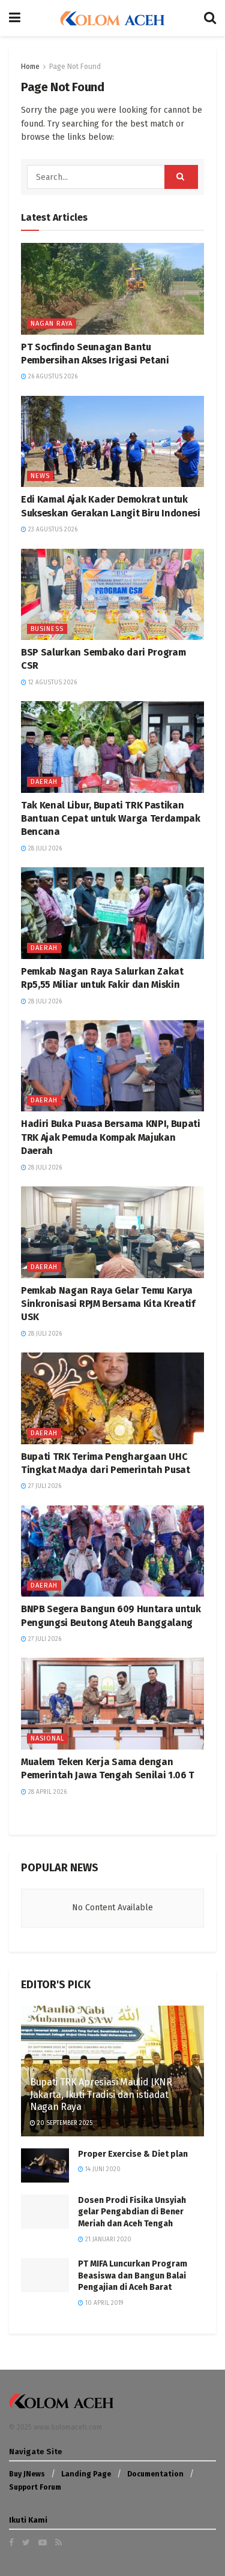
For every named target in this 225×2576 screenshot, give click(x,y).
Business (47, 629)
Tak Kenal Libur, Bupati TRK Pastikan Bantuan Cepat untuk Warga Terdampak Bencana (111, 819)
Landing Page (86, 2474)
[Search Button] (181, 177)
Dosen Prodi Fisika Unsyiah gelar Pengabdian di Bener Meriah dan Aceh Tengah (132, 2212)
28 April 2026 (46, 1792)
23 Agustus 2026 (52, 530)
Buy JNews (27, 2474)
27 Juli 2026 (44, 1486)
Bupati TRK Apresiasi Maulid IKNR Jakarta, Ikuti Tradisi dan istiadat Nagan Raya (101, 2095)
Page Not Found (75, 67)
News (40, 476)
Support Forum (35, 2487)
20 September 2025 (64, 2123)
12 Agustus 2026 (52, 683)
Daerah (44, 782)
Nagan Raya (52, 324)
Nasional (47, 1738)
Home (30, 67)
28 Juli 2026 (44, 849)
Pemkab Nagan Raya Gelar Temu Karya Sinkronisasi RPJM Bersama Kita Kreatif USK (108, 1304)
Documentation (155, 2474)
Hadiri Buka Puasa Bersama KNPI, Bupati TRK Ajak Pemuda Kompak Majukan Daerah (111, 1137)
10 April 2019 (103, 2303)
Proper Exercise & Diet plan (133, 2154)
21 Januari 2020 (107, 2240)
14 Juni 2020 (102, 2169)
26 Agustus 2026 (52, 377)
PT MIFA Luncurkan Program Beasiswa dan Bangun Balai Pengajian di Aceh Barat (133, 2276)
